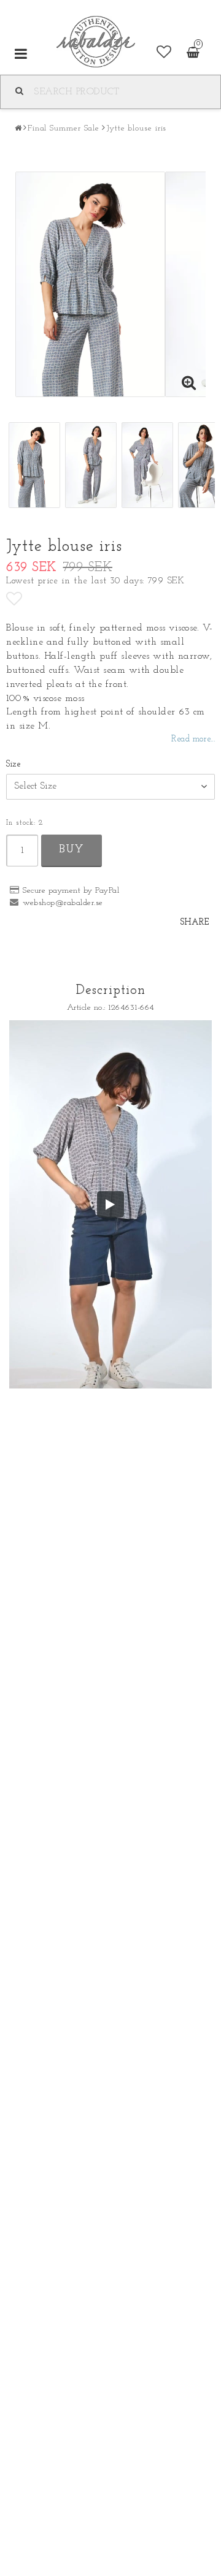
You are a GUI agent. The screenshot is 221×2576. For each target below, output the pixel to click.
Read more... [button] (193, 739)
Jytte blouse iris (136, 128)
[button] (164, 53)
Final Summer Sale (64, 128)
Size (14, 764)
